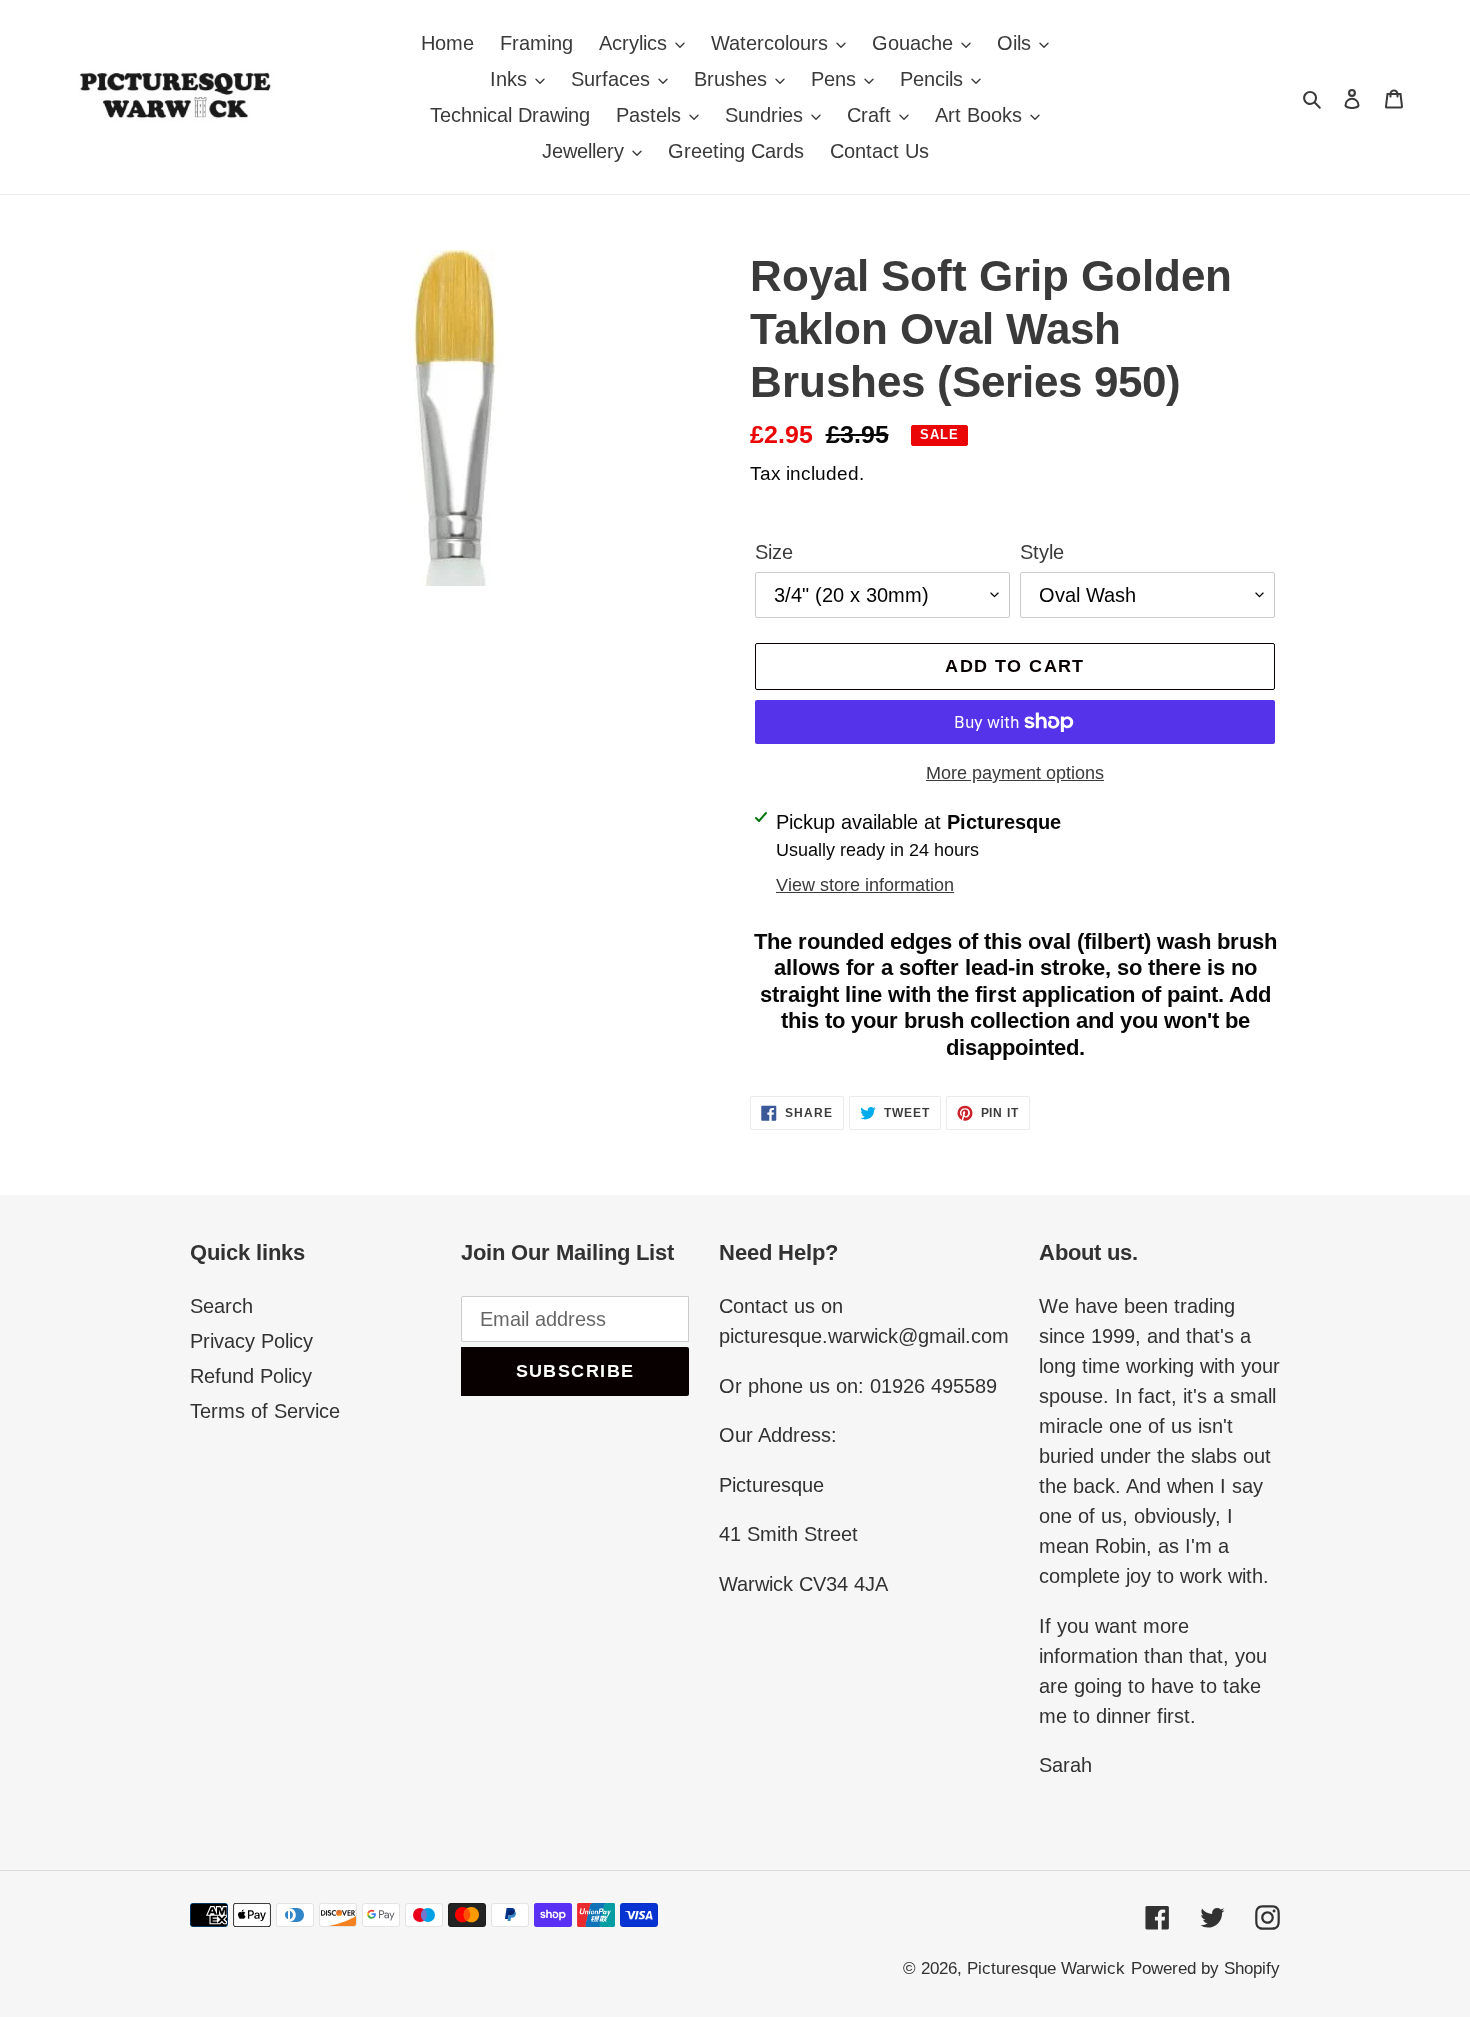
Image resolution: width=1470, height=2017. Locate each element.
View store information (865, 885)
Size (774, 552)
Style (1042, 552)
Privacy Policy (251, 1341)
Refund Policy (251, 1376)
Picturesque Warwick (1046, 1968)
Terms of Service (265, 1411)
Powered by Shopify (1205, 1968)
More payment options (1015, 773)
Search (221, 1306)
